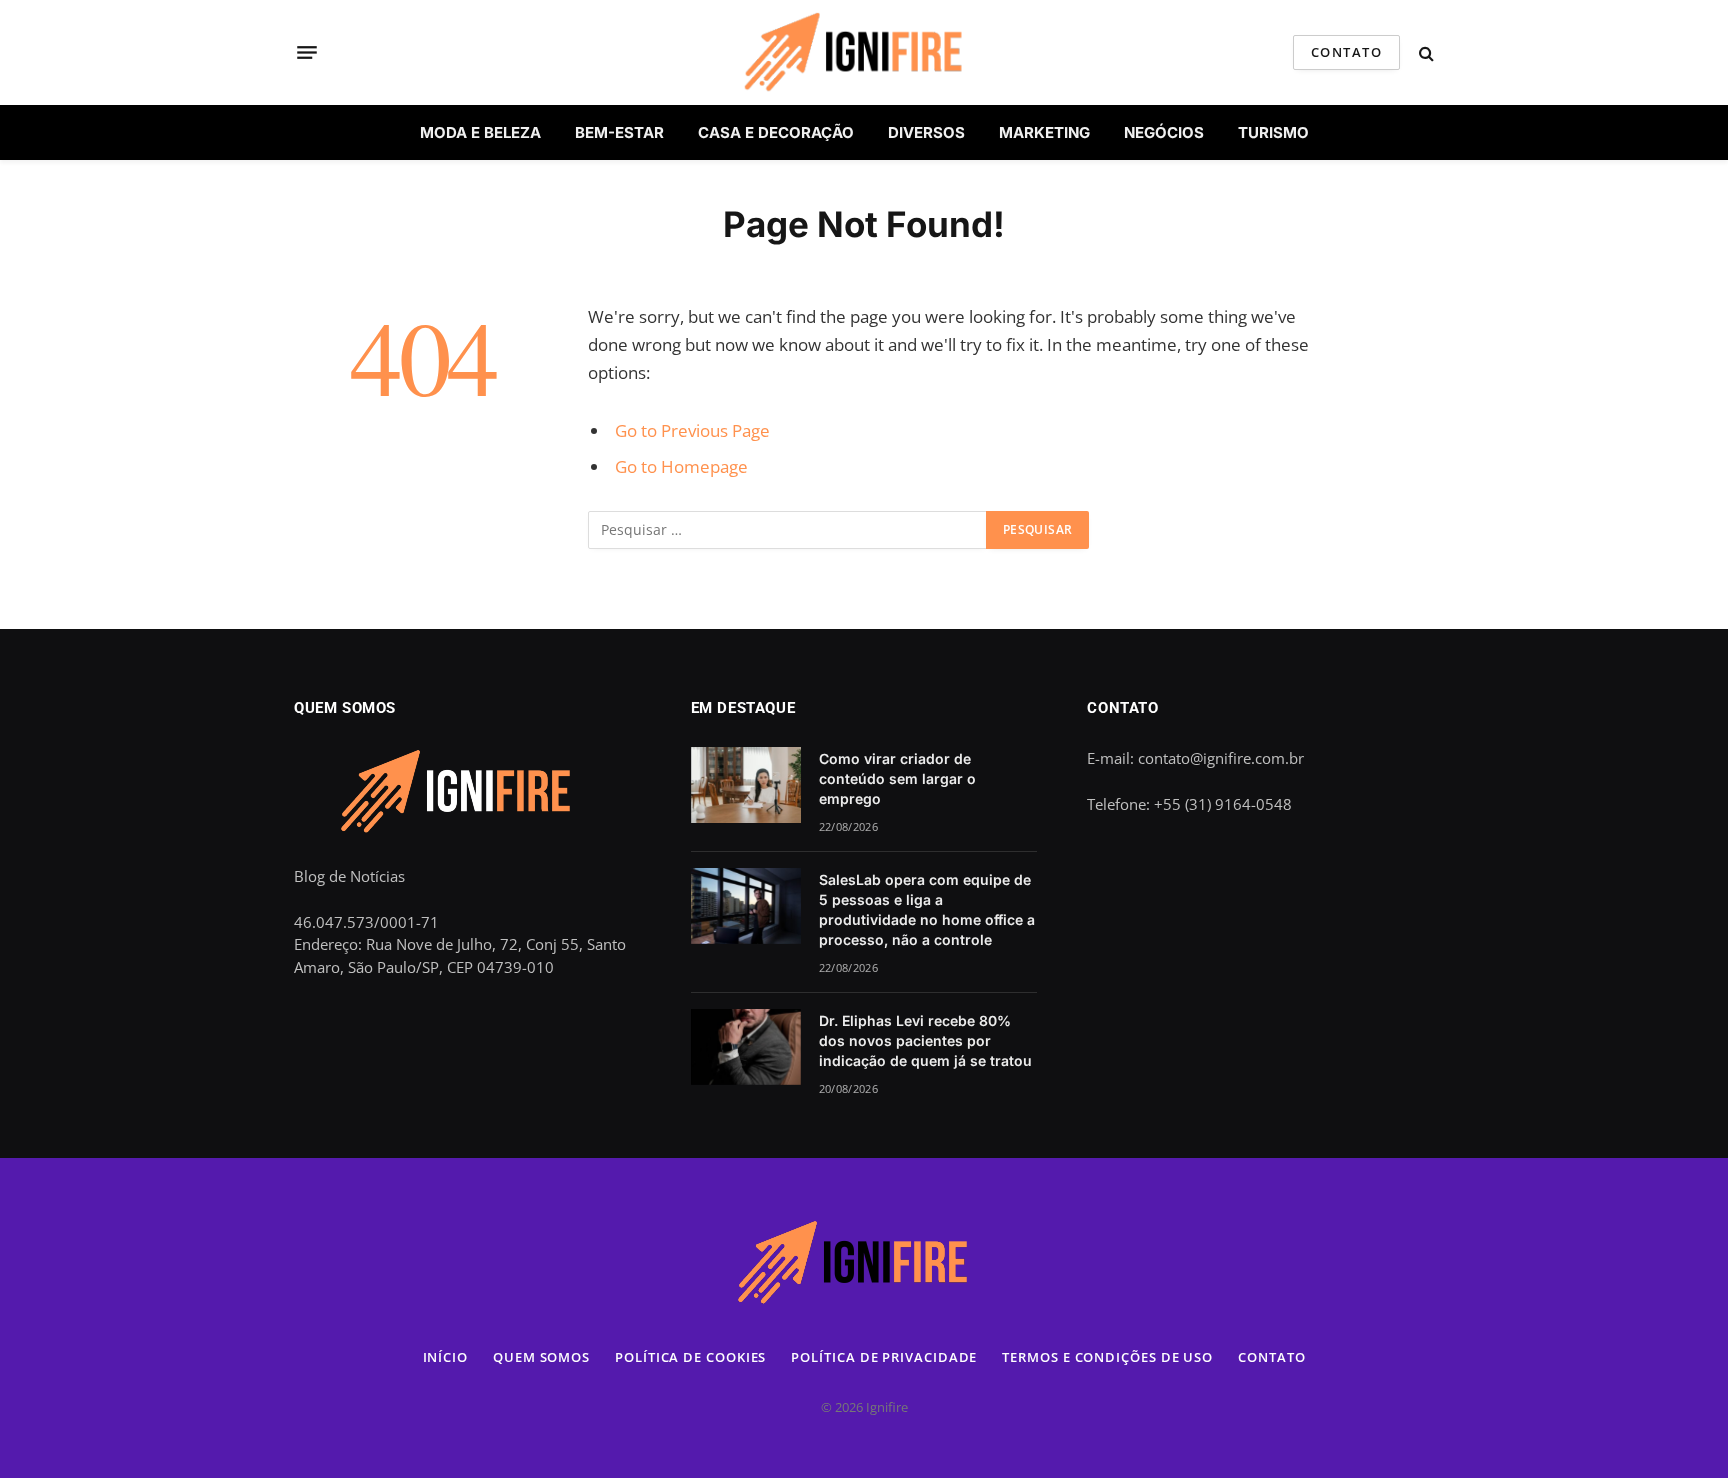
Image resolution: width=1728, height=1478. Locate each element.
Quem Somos (541, 1357)
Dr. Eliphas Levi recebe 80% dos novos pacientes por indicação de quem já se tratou (925, 1040)
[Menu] (307, 53)
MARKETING (1044, 132)
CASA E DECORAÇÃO (776, 132)
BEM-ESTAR (619, 132)
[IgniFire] (863, 52)
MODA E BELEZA (480, 132)
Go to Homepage (681, 466)
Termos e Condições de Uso (1107, 1357)
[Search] (1424, 52)
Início (445, 1357)
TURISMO (1273, 132)
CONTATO (1346, 52)
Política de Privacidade (884, 1357)
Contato (1271, 1357)
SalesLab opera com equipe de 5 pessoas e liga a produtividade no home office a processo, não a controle (927, 909)
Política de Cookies (690, 1357)
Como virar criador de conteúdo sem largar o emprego (897, 778)
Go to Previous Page (692, 430)
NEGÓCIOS (1164, 132)
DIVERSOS (926, 132)
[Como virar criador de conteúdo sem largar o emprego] (746, 785)
